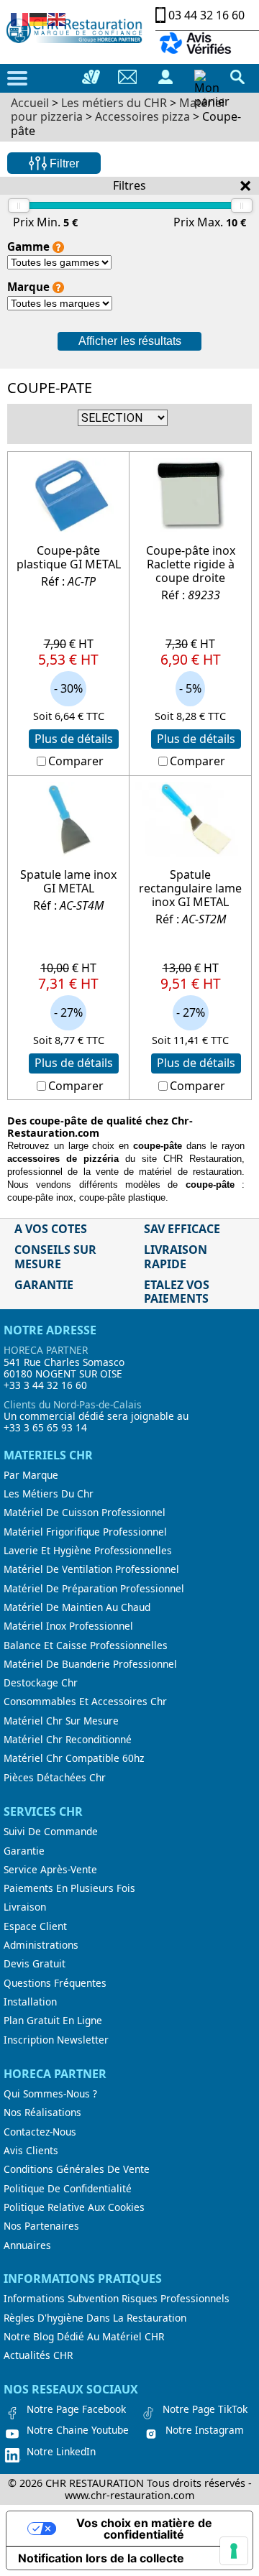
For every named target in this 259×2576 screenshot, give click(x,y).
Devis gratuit (35, 1964)
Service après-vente (50, 1870)
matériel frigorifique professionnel (85, 1532)
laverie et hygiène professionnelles (88, 1551)
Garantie (24, 1851)
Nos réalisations (42, 2113)
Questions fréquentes (55, 1983)
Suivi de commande (51, 1832)
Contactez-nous (40, 2132)
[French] (20, 18)
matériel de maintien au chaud (77, 1607)
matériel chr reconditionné (68, 1740)
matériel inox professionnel (68, 1626)
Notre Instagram (205, 2430)
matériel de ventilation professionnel (91, 1569)
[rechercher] (237, 77)
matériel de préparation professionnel (94, 1589)
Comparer (76, 761)
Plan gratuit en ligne (53, 2021)
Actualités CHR (38, 2355)
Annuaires (27, 2245)
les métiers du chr (49, 1494)
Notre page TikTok (205, 2409)
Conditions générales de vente (77, 2169)
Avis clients (31, 2151)
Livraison (25, 1907)
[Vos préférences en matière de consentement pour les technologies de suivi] (234, 2551)
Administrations (41, 1945)
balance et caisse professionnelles (86, 1645)
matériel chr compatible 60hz (74, 1758)
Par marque (31, 1475)
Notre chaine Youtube (78, 2430)
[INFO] (58, 247)
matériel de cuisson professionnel (85, 1513)
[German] (39, 18)
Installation (30, 2002)
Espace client (35, 1926)
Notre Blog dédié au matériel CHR (84, 2337)
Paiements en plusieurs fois (69, 1888)
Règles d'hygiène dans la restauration (95, 2318)
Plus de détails (74, 739)
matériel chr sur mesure (61, 1721)
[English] (58, 18)
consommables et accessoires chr (85, 1702)
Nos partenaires (41, 2226)
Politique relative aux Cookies (74, 2207)
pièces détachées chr (55, 1778)
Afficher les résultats (130, 341)
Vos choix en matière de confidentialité (144, 2529)
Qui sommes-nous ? (50, 2094)
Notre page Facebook (76, 2409)
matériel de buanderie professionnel (90, 1664)
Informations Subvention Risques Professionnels (117, 2299)
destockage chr (41, 1683)
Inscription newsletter (56, 2040)
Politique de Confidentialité (68, 2189)
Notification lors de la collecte (101, 2558)
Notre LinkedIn (61, 2452)
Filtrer (63, 163)
